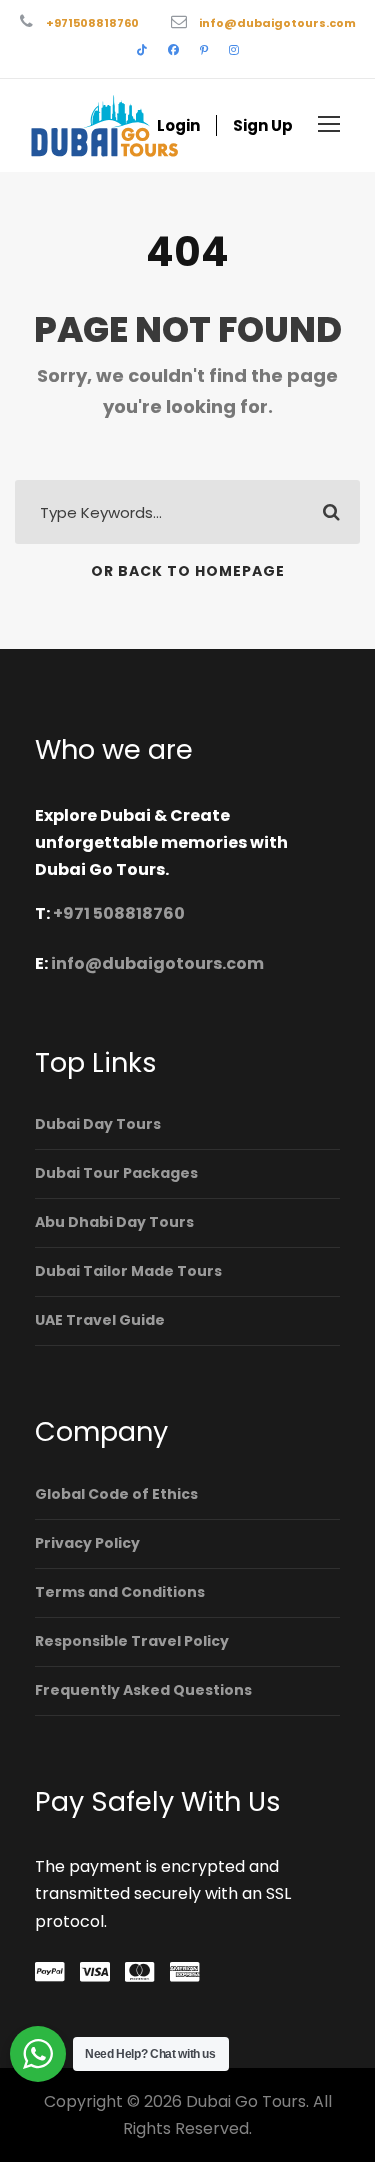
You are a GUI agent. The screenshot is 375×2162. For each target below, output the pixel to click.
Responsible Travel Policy (132, 1641)
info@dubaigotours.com (277, 23)
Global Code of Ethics (116, 1494)
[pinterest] (204, 50)
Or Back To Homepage (188, 571)
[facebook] (173, 50)
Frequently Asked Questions (143, 1690)
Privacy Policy (87, 1543)
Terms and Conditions (120, 1592)
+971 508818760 (119, 913)
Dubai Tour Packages (116, 1173)
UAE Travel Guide (100, 1320)
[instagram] (234, 50)
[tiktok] (142, 50)
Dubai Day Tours (98, 1124)
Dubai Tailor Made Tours (128, 1271)
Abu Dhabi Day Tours (114, 1222)
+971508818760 (92, 23)
